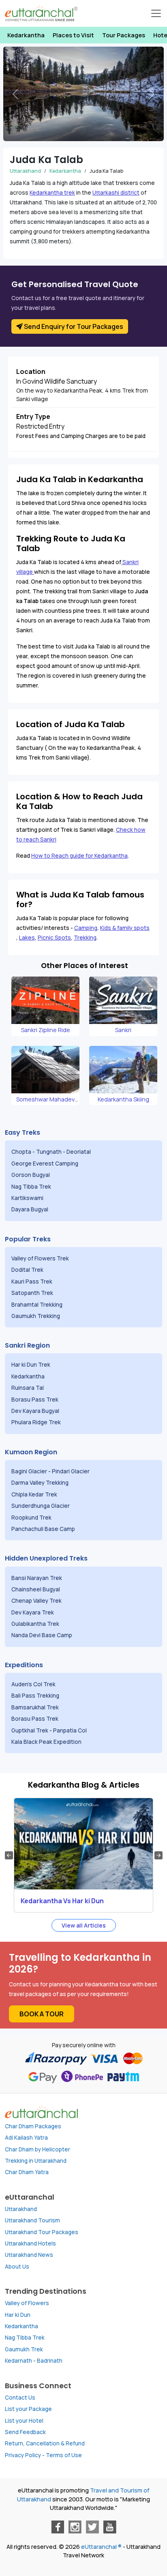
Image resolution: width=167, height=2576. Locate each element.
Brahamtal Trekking (37, 1305)
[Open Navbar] (156, 13)
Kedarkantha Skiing (123, 1099)
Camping (86, 928)
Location (31, 371)
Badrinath (50, 2361)
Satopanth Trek (34, 1293)
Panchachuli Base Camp (43, 1529)
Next (158, 1855)
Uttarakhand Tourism (32, 2220)
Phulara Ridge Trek (37, 1422)
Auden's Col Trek (34, 1684)
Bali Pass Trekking (35, 1696)
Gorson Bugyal (31, 1175)
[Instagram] (75, 2527)
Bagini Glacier (29, 1471)
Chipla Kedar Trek (35, 1494)
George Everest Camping (45, 1163)
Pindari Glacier (71, 1471)
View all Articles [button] (84, 1925)
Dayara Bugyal (30, 1209)
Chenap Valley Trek (37, 1601)
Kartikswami (27, 1198)
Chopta (21, 1152)
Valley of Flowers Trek (41, 1258)
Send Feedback (25, 2432)
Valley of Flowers (27, 2303)
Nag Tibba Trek (32, 1187)
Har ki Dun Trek (31, 1365)
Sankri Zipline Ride (46, 1030)
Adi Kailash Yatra (26, 2138)
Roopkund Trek (32, 1518)
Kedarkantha (26, 35)
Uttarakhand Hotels (30, 2243)
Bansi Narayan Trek (37, 1578)
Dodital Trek (27, 1270)
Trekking (85, 938)
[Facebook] (58, 2527)
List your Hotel (24, 2421)
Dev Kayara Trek (33, 1612)
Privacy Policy (23, 2455)
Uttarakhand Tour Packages (42, 2232)
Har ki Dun (18, 2315)
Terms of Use (64, 2455)
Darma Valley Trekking (41, 1483)
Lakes (27, 938)
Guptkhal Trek (30, 1730)
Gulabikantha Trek (36, 1624)
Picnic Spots (54, 938)
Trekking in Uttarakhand (36, 2161)
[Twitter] (92, 2527)
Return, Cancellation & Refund (45, 2443)
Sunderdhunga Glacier (41, 1506)
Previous (9, 1855)
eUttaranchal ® (101, 2547)
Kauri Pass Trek (32, 1282)
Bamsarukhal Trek (36, 1707)
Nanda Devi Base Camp (42, 1635)
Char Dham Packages (33, 2126)
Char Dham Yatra (27, 2172)
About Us (17, 2267)
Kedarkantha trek (52, 193)
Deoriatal (79, 1152)
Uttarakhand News (29, 2255)
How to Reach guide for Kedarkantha (79, 856)
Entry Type (33, 416)
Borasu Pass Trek (35, 1400)
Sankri (123, 1030)
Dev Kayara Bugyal (35, 1411)
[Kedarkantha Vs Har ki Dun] (83, 1844)
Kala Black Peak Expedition (47, 1742)
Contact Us (20, 2398)
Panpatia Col (71, 1730)
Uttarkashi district (116, 193)
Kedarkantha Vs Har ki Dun (62, 1901)
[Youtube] (110, 2527)
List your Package (28, 2409)
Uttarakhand (25, 171)
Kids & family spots (125, 928)
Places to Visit (73, 35)
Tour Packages (124, 35)
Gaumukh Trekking (36, 1316)
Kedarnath (18, 2361)
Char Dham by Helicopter (37, 2149)
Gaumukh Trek (24, 2349)
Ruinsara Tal (28, 1388)
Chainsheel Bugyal (36, 1589)
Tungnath (49, 1152)
